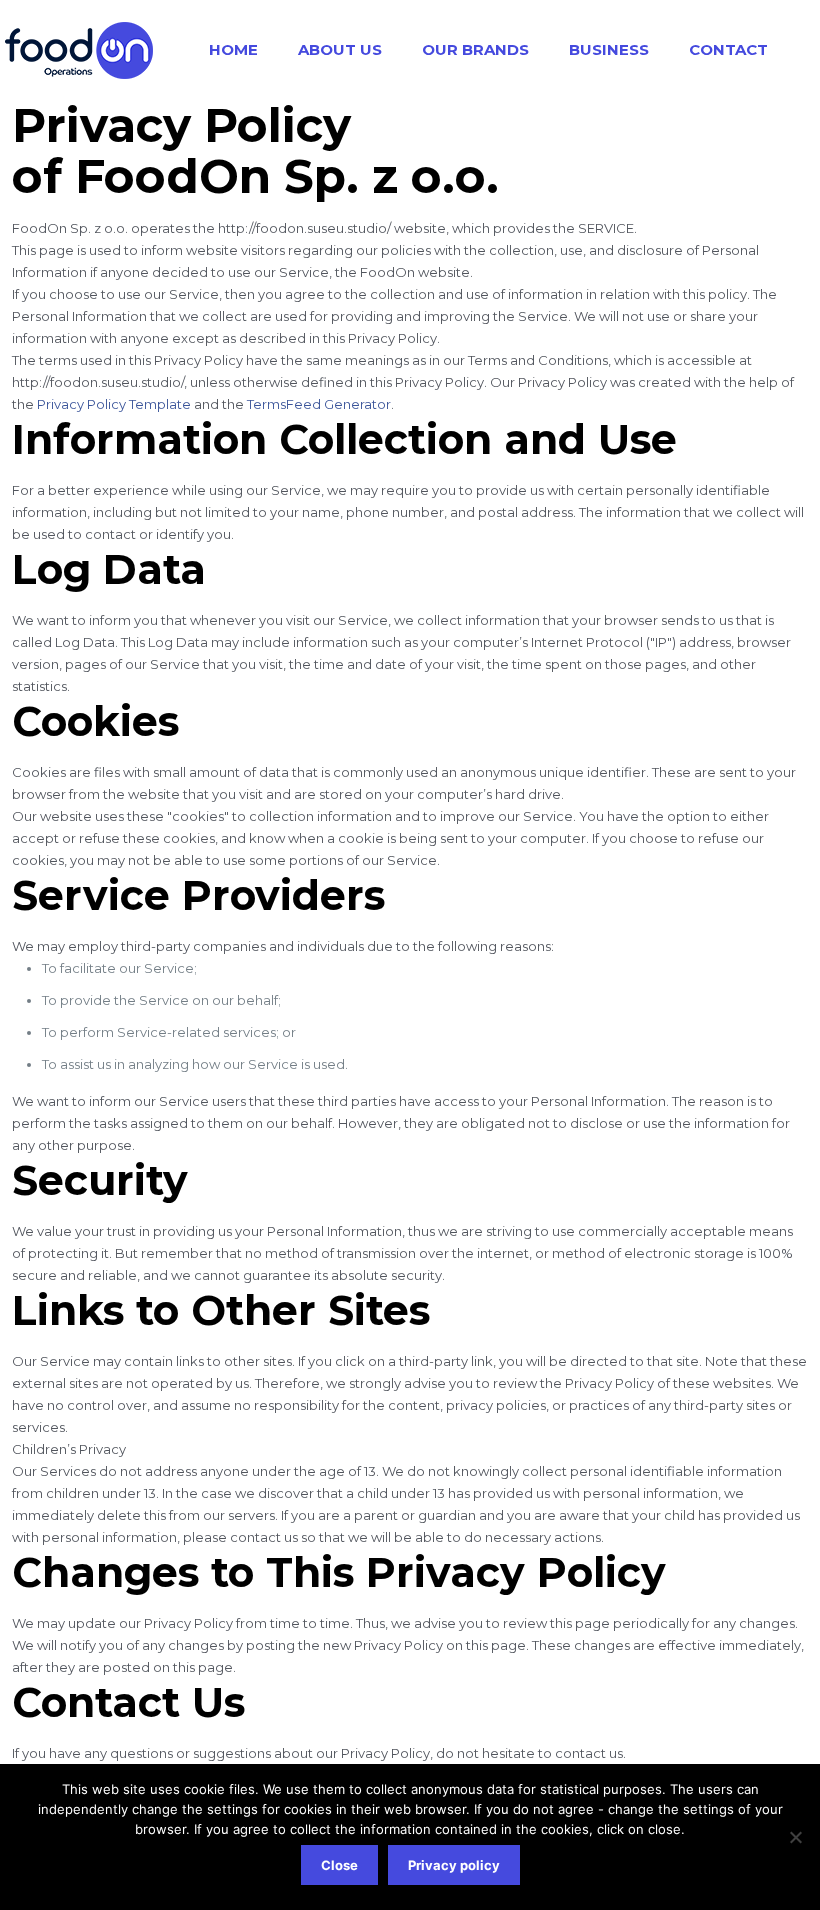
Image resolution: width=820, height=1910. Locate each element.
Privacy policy (454, 1865)
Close (339, 1865)
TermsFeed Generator (319, 404)
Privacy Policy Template (114, 404)
